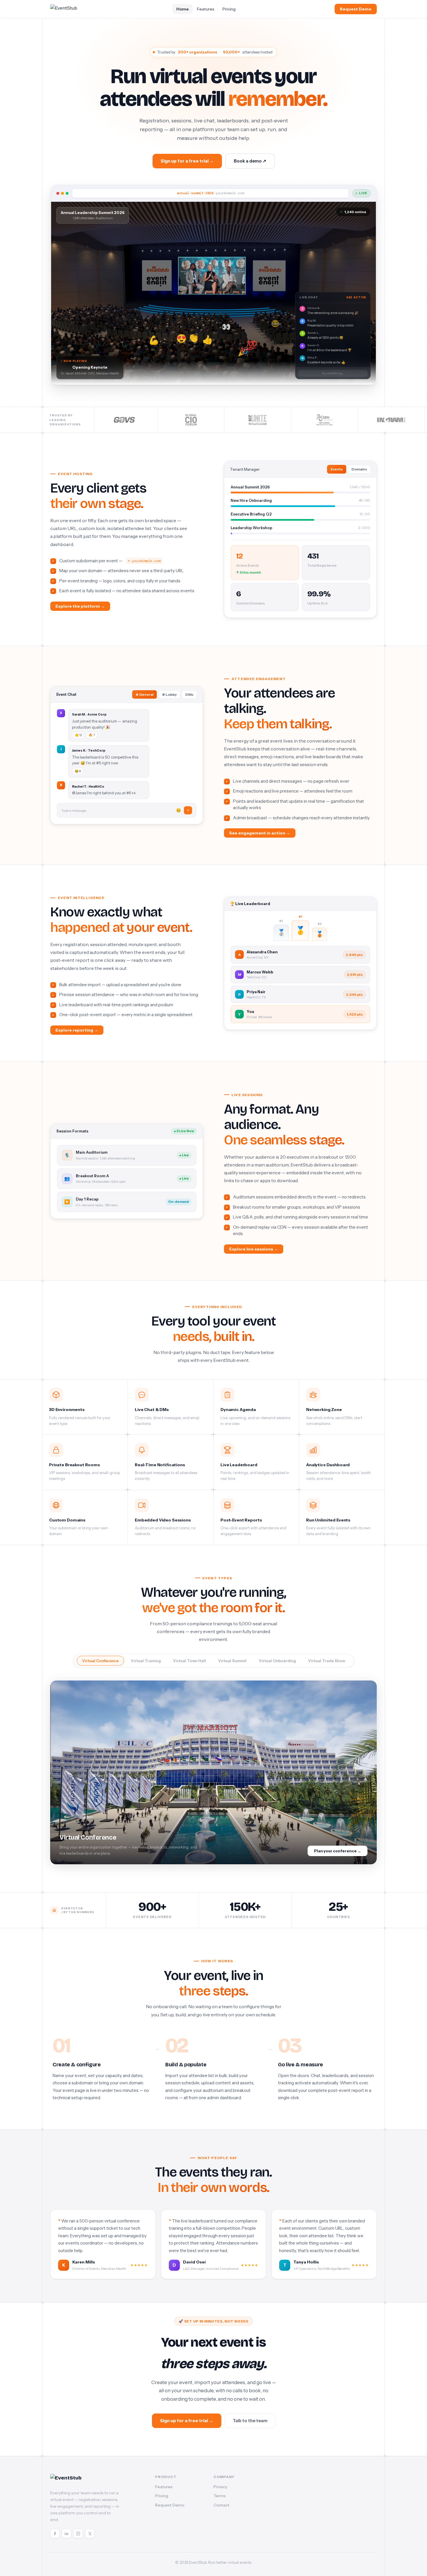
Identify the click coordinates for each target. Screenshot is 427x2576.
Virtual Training (146, 1661)
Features (206, 9)
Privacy (220, 2487)
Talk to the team (250, 2421)
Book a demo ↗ (250, 161)
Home (183, 9)
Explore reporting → (77, 1030)
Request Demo (356, 9)
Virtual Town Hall (190, 1661)
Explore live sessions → (254, 1249)
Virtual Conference (100, 1661)
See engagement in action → (260, 833)
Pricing (229, 9)
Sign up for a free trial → (187, 161)
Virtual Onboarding (277, 1661)
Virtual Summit (232, 1661)
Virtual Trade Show (327, 1661)
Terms (220, 2496)
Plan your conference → (338, 1851)
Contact (221, 2505)
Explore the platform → (80, 606)
